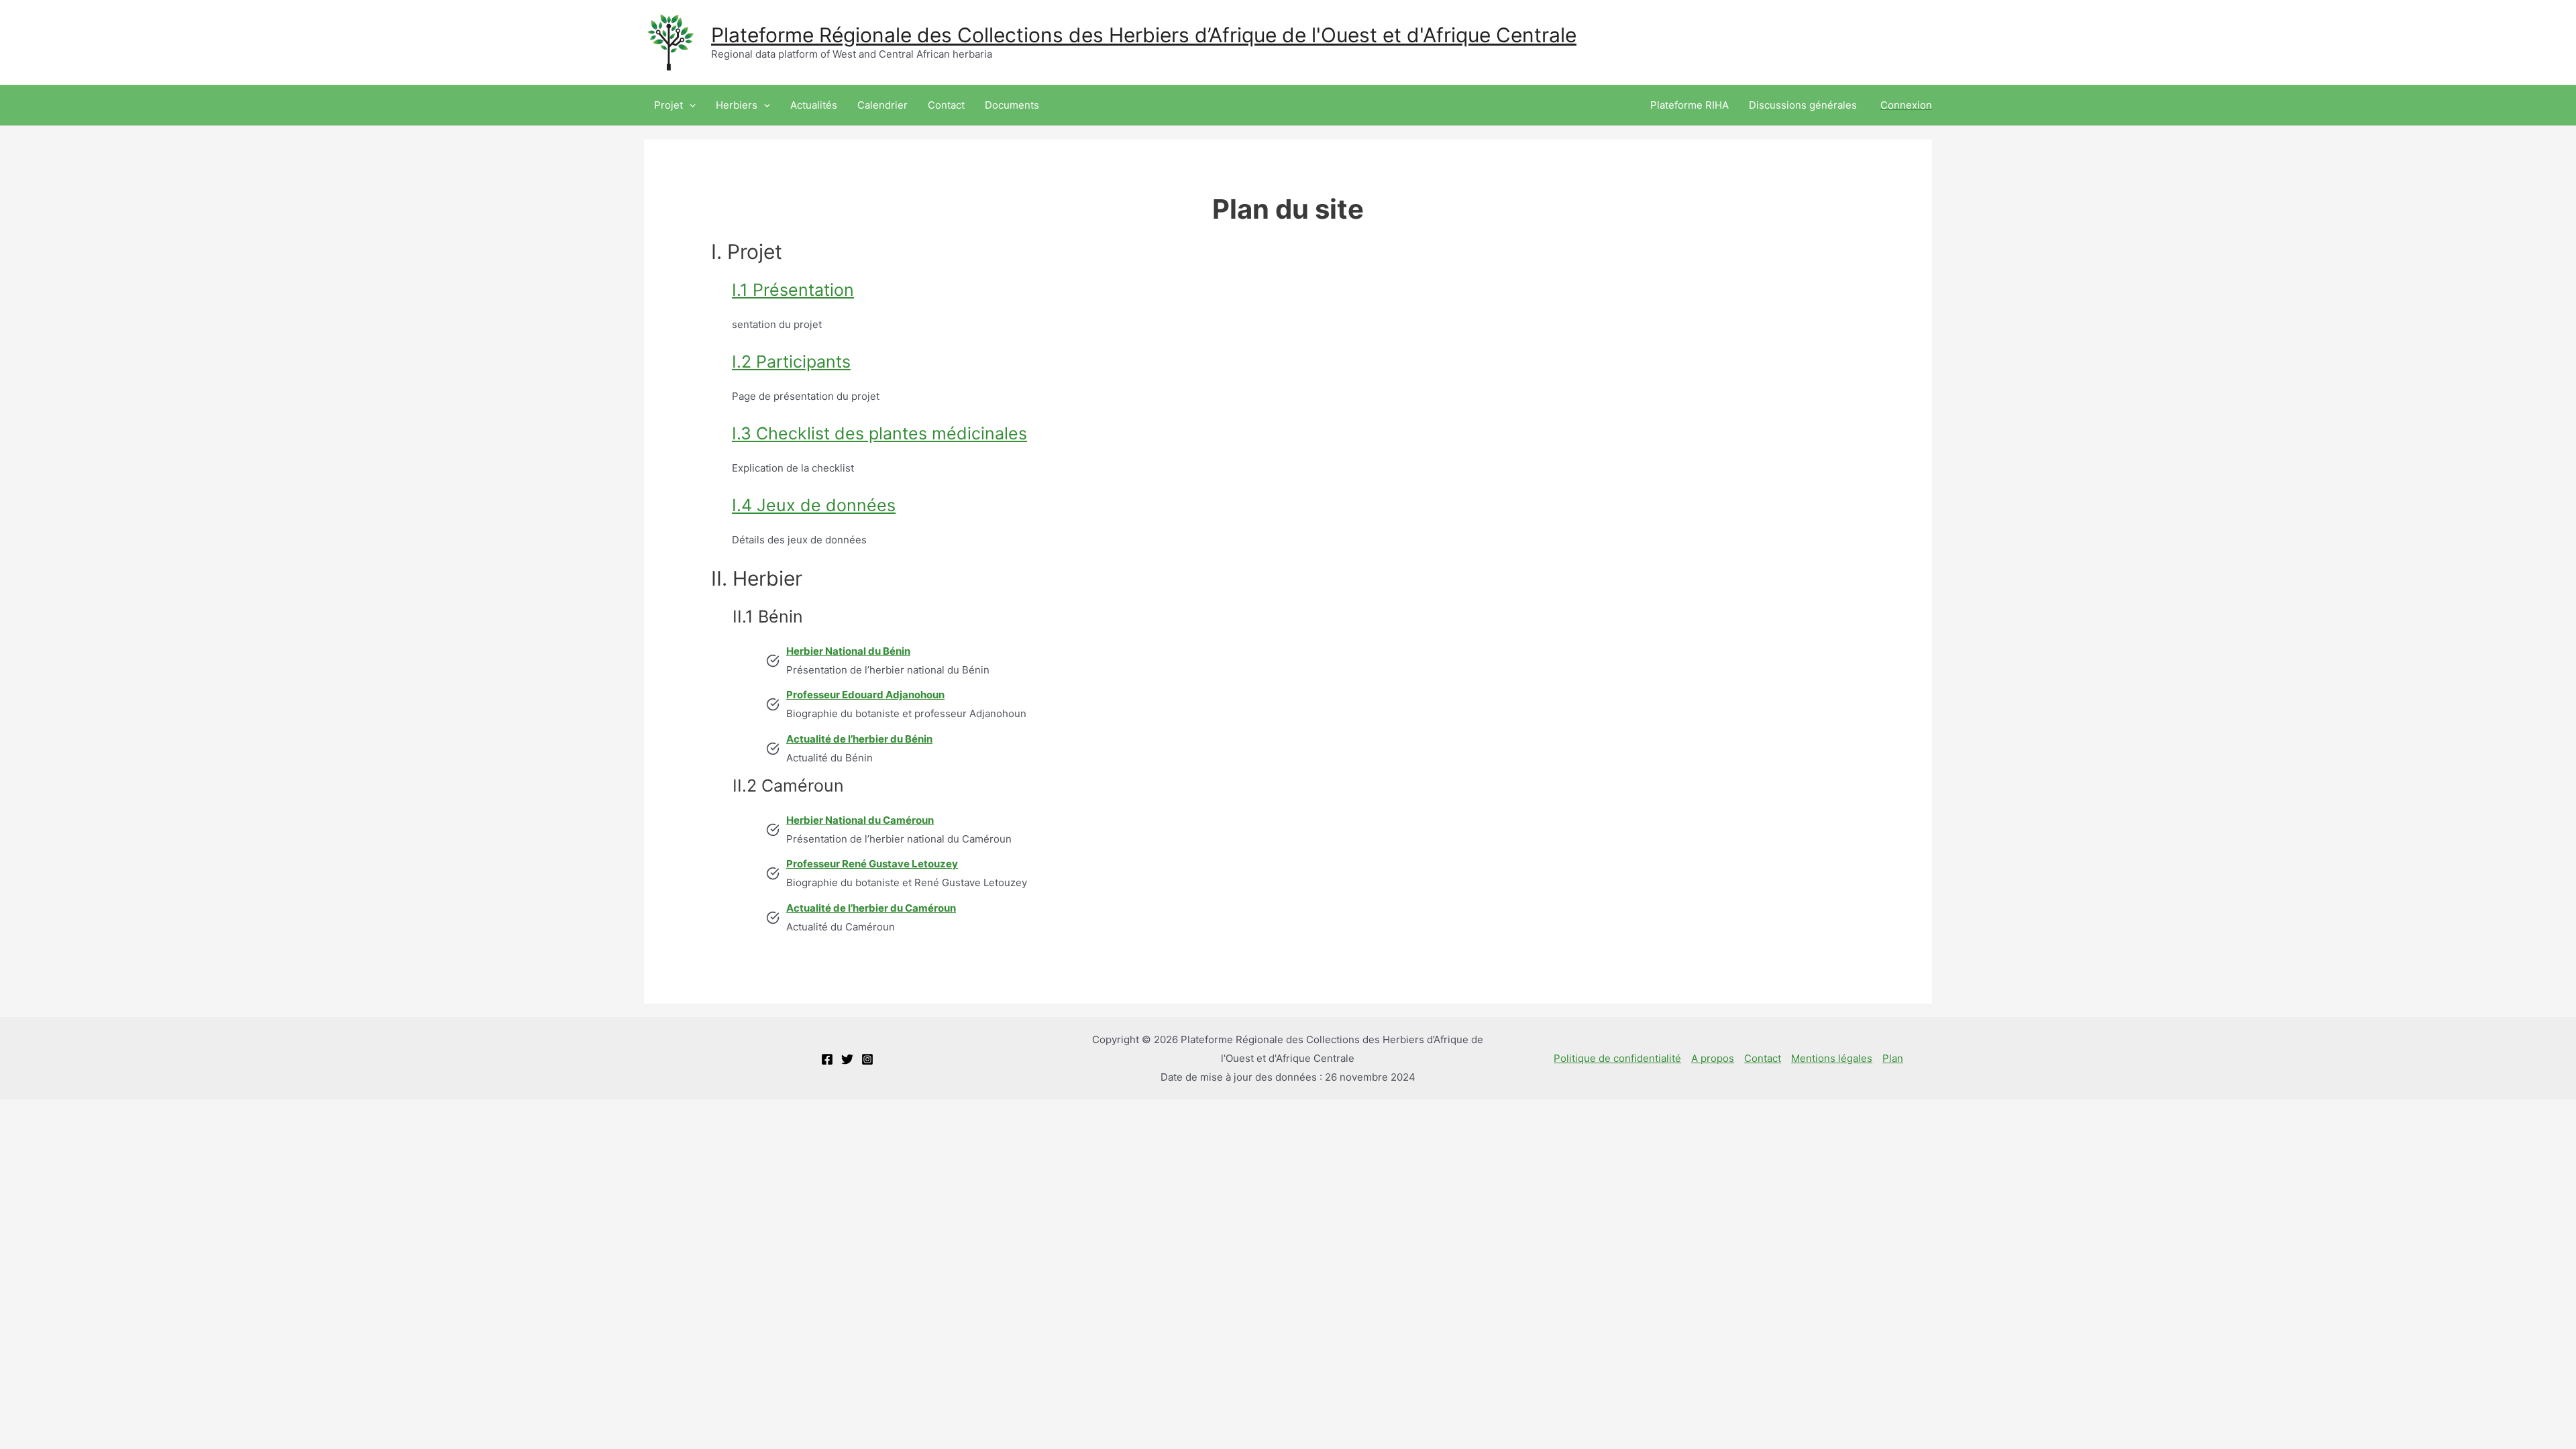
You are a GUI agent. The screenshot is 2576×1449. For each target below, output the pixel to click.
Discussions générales (1803, 105)
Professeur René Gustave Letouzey (872, 864)
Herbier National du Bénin (848, 651)
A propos (1713, 1058)
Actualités (814, 105)
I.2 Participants (791, 362)
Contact (946, 105)
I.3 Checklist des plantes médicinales (879, 433)
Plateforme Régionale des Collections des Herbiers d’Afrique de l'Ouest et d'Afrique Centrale (1144, 35)
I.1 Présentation (793, 290)
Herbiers (737, 105)
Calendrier (882, 105)
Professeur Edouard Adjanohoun (865, 695)
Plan (1893, 1058)
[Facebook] (827, 1059)
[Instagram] (867, 1059)
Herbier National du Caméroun (860, 820)
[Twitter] (847, 1059)
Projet (668, 105)
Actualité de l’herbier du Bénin (859, 739)
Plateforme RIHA (1689, 105)
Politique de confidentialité (1617, 1058)
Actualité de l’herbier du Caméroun (871, 908)
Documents (1012, 105)
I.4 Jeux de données (814, 505)
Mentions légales (1832, 1058)
